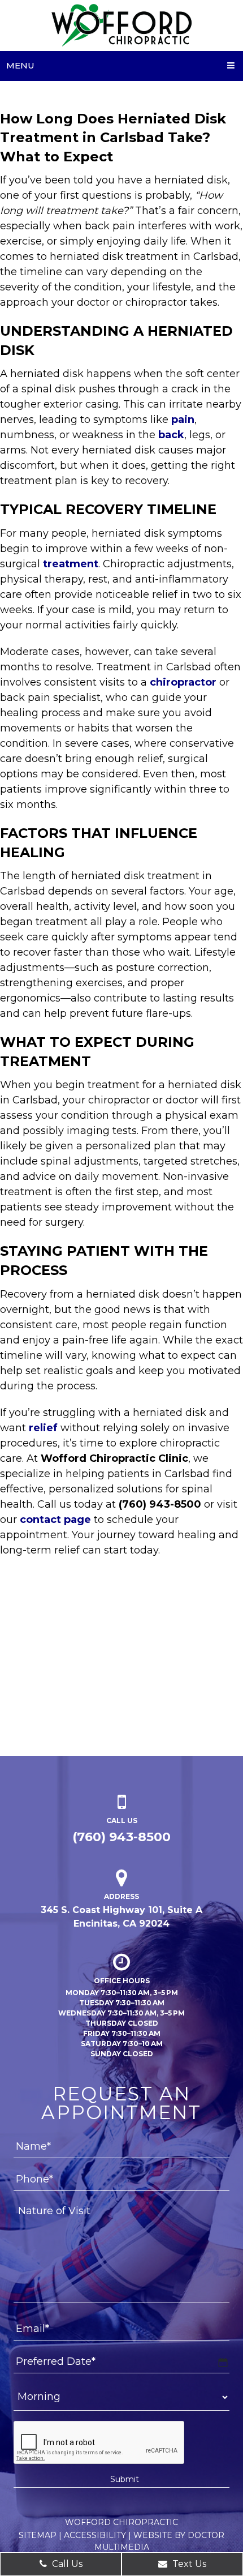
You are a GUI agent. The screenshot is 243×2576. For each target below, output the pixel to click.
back (171, 435)
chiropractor (183, 682)
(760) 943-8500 (121, 1837)
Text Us (188, 2564)
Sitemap (38, 2535)
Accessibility (95, 2535)
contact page (55, 1520)
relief (43, 1428)
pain (183, 420)
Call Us (66, 2564)
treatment (71, 564)
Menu (20, 65)
